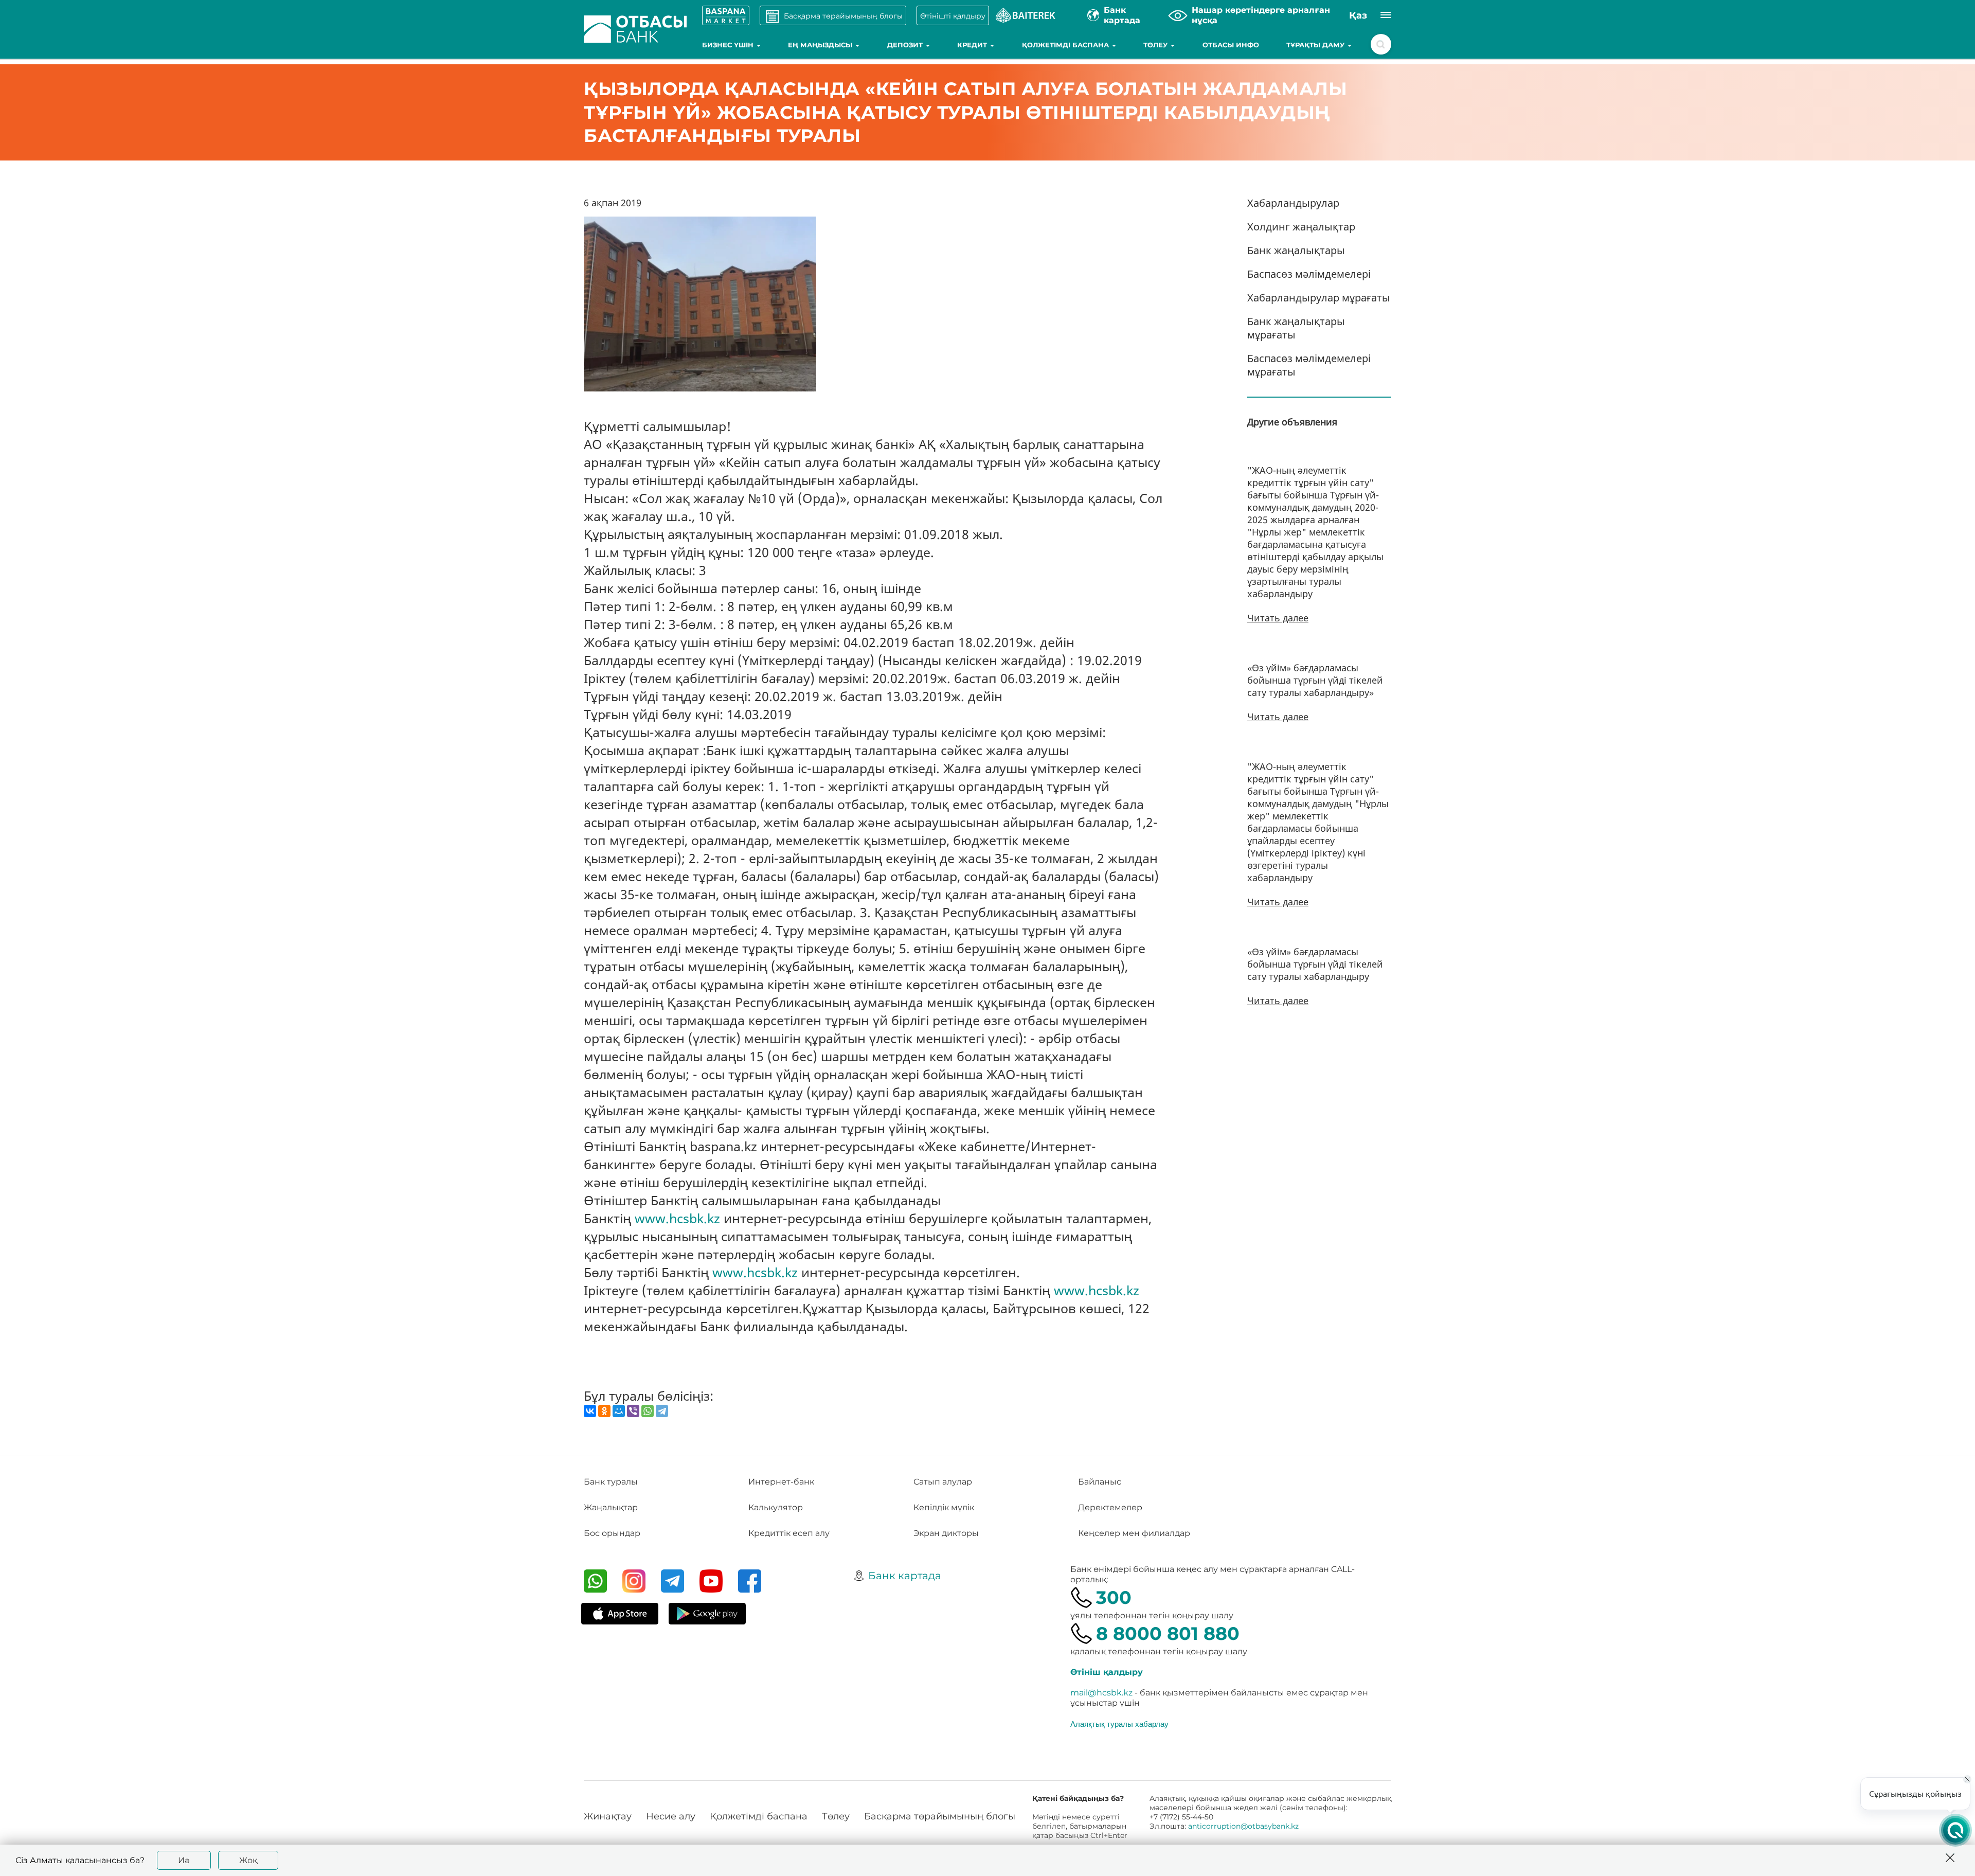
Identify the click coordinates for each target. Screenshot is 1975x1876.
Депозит (906, 45)
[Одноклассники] (604, 1411)
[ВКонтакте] (590, 1411)
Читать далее (1278, 618)
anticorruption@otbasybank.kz (1243, 1826)
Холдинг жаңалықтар (1301, 227)
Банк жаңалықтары (1296, 250)
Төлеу (1156, 45)
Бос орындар (612, 1533)
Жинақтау (608, 1816)
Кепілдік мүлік (944, 1507)
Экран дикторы (946, 1533)
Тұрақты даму (1316, 45)
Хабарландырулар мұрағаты (1319, 298)
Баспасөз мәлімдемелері (1309, 274)
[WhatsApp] (648, 1411)
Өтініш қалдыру (1107, 1672)
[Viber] (633, 1411)
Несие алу (671, 1816)
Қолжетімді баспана (1066, 45)
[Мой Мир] (619, 1411)
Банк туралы (611, 1482)
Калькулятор (776, 1507)
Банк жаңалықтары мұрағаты (1296, 328)
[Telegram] (662, 1411)
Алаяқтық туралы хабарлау (1119, 1724)
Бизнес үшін (729, 45)
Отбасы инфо (1231, 45)
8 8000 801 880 (1168, 1633)
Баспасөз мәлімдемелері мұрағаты (1309, 365)
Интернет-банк (781, 1482)
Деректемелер (1110, 1507)
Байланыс (1100, 1482)
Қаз (1358, 15)
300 (1114, 1597)
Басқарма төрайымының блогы (940, 1816)
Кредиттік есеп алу (789, 1533)
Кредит (973, 45)
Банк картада (905, 1576)
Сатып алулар (943, 1482)
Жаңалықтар (611, 1507)
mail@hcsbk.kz (1101, 1693)
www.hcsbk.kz (677, 1218)
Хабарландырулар (1293, 203)
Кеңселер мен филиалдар (1134, 1533)
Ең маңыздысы (821, 45)
